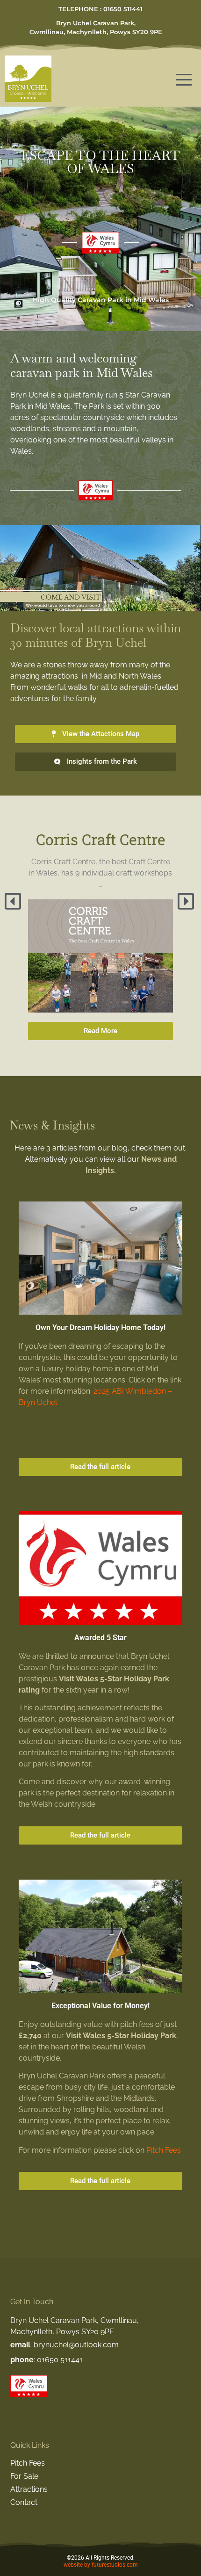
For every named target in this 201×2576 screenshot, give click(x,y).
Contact (24, 2502)
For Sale (24, 2476)
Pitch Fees (164, 2150)
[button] (14, 901)
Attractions (29, 2489)
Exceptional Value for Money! (100, 2006)
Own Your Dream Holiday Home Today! (100, 1328)
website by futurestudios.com (101, 2565)
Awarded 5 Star (100, 1638)
